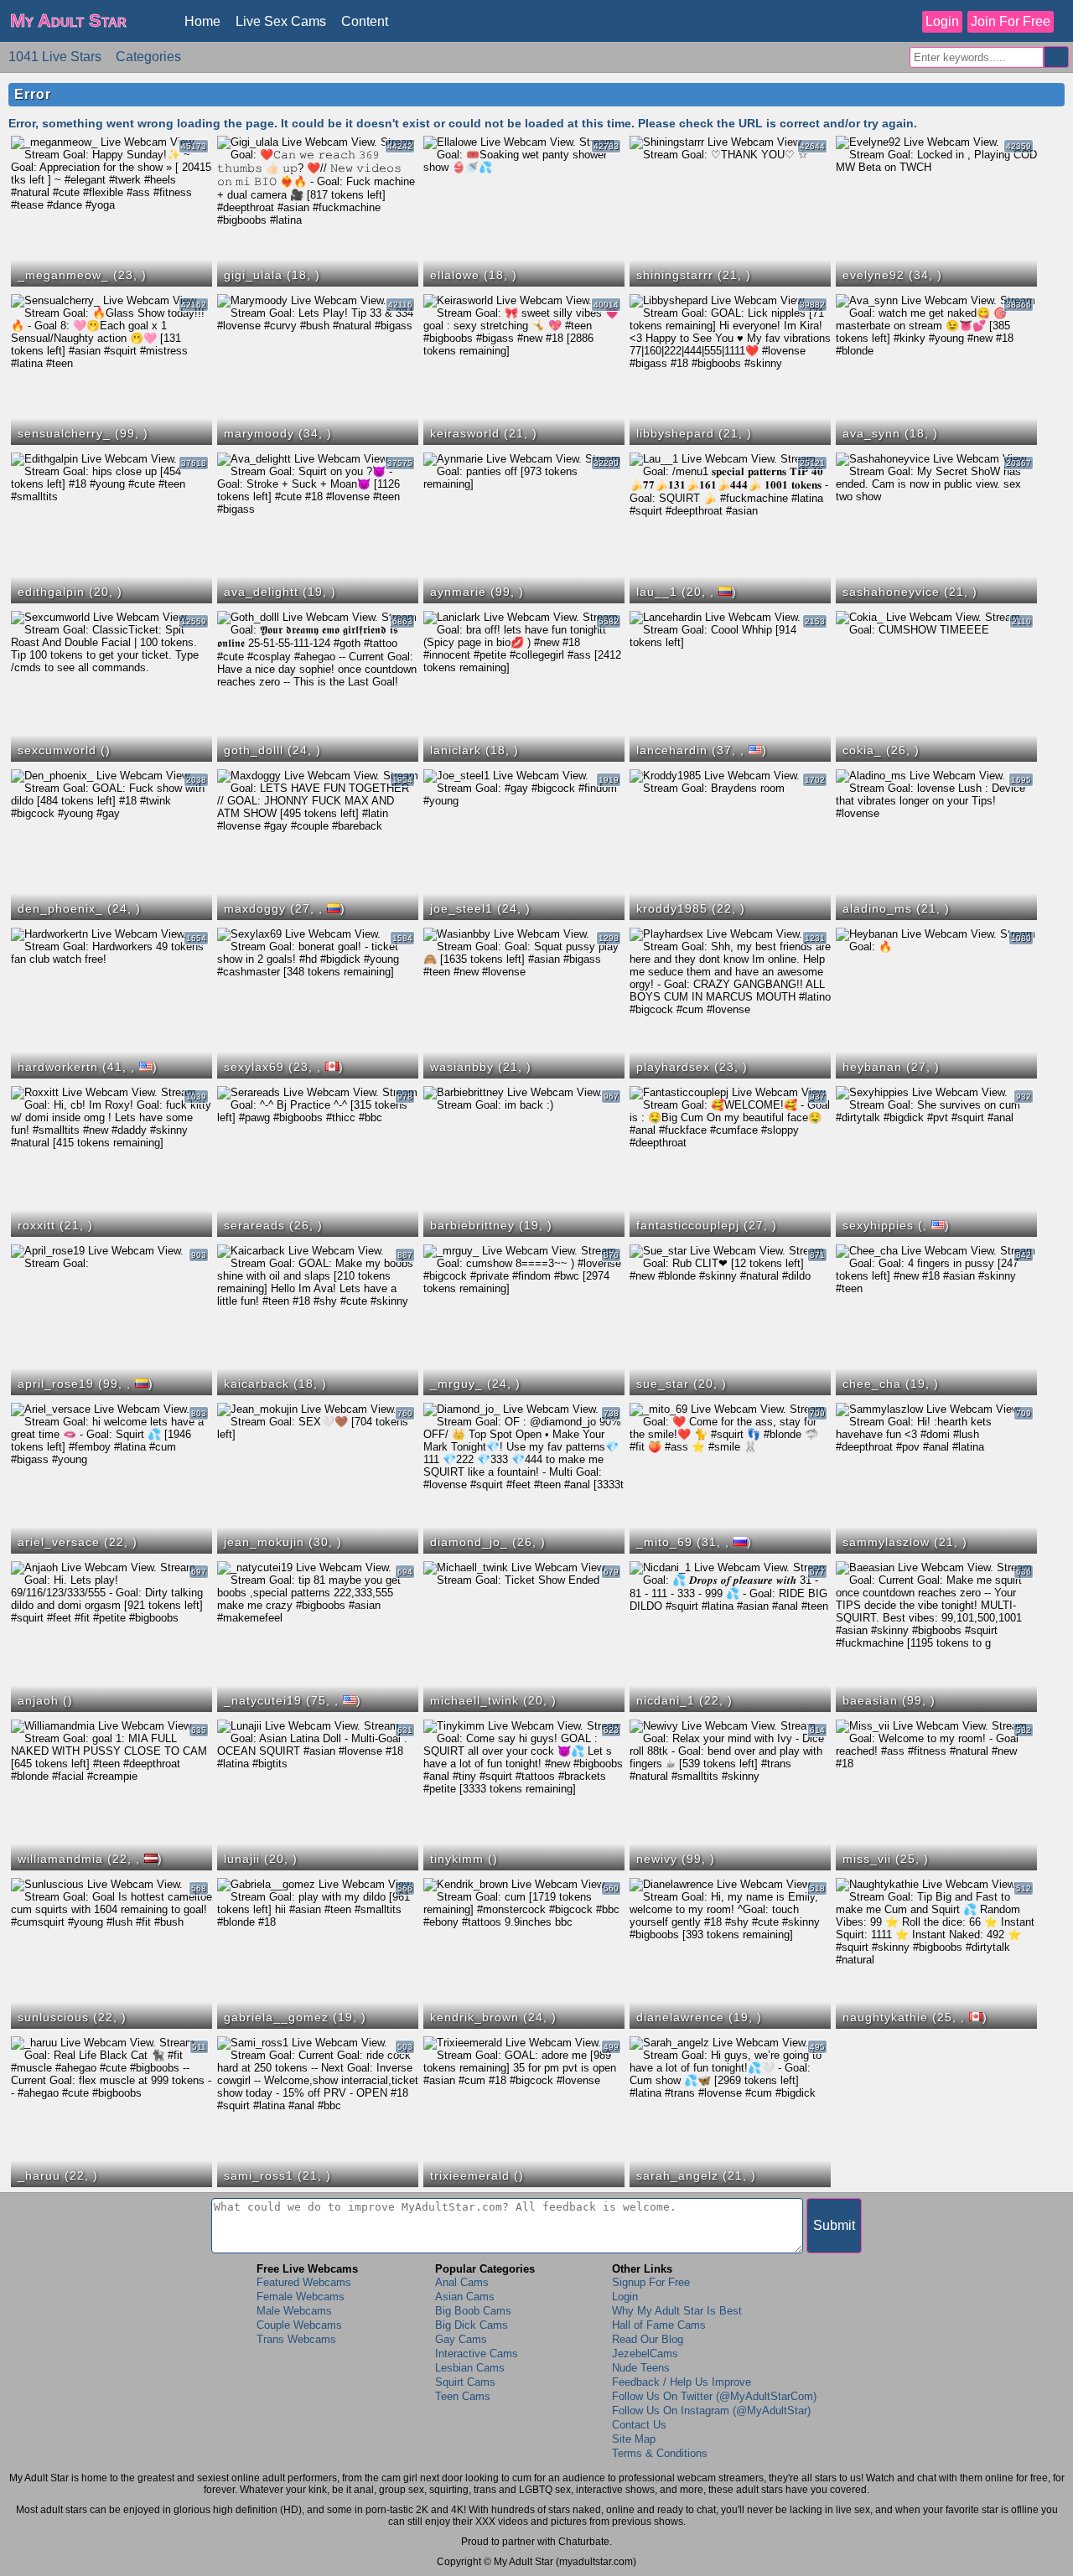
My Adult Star (68, 21)
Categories (148, 57)
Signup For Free (651, 2282)
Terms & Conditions (660, 2453)
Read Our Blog (648, 2339)
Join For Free (1011, 21)
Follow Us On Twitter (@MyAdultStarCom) (714, 2396)
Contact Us (639, 2425)
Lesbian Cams (470, 2368)
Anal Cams (462, 2282)
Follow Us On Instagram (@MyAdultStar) (711, 2410)
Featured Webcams (304, 2282)
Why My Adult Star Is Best (677, 2311)
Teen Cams (463, 2396)
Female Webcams (301, 2297)
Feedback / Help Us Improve (682, 2382)
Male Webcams (294, 2311)
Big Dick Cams (472, 2325)
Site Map (634, 2439)
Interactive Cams (477, 2354)
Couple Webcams (299, 2325)
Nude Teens (641, 2368)
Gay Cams (461, 2339)
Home (202, 21)
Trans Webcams (296, 2339)
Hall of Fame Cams (659, 2325)
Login (942, 21)
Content (365, 21)
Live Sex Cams (281, 21)
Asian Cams (465, 2297)
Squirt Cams (465, 2382)
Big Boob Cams (473, 2311)
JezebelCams (645, 2354)
